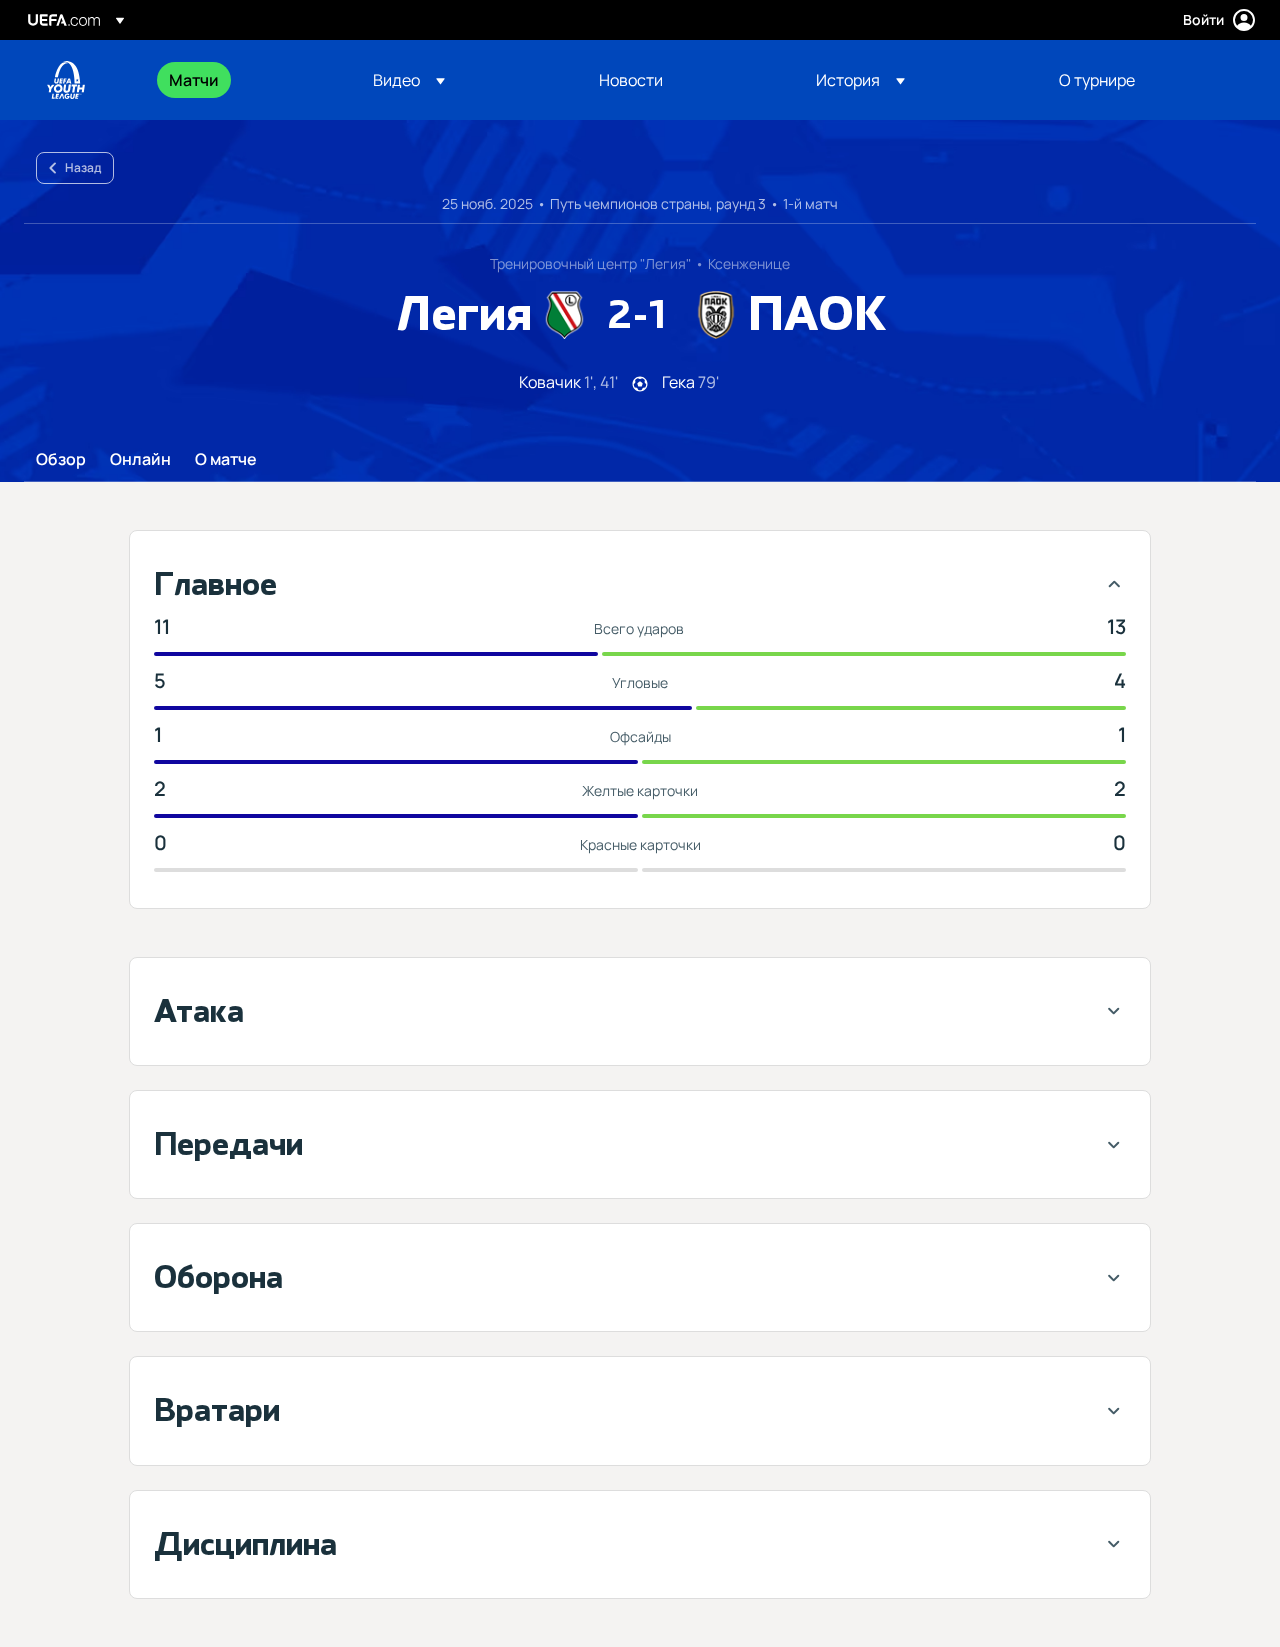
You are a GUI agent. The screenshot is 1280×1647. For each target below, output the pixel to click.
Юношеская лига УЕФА (66, 80)
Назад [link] (83, 167)
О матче (226, 460)
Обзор (61, 460)
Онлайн (140, 460)
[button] (409, 80)
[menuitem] (246, 80)
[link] (194, 80)
